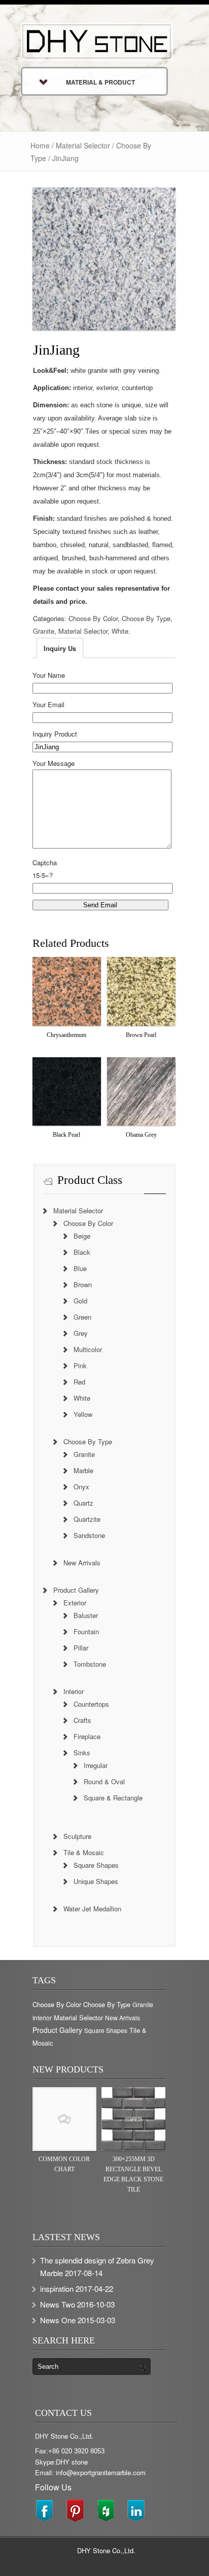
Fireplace (87, 1736)
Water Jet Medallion (92, 1909)
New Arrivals (82, 1563)
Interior (74, 1691)
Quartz (83, 1503)
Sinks (82, 1753)
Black (82, 1252)
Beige (82, 1236)
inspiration (57, 2289)
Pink (80, 1366)
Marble (83, 1470)
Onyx (81, 1487)
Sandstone (89, 1535)
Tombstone (90, 1664)
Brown (83, 1284)
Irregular (96, 1765)
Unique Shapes (96, 1881)
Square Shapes (96, 1865)
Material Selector (83, 145)
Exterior (75, 1603)
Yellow (83, 1414)
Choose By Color (93, 618)
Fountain (86, 1631)
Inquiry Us (60, 648)
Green (82, 1317)
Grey (81, 1333)
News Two (58, 2304)
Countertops (91, 1704)
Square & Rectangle (113, 1798)
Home (40, 145)
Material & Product (100, 82)
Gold (80, 1301)
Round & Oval (104, 1781)
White (120, 631)
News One (58, 2320)
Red (79, 1382)
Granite (44, 631)
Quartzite (87, 1519)
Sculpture (77, 1836)
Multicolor (88, 1349)
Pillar (81, 1648)
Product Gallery (76, 1590)
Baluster (86, 1615)
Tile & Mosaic (84, 1852)
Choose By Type (146, 618)
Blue (80, 1268)
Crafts (82, 1720)
